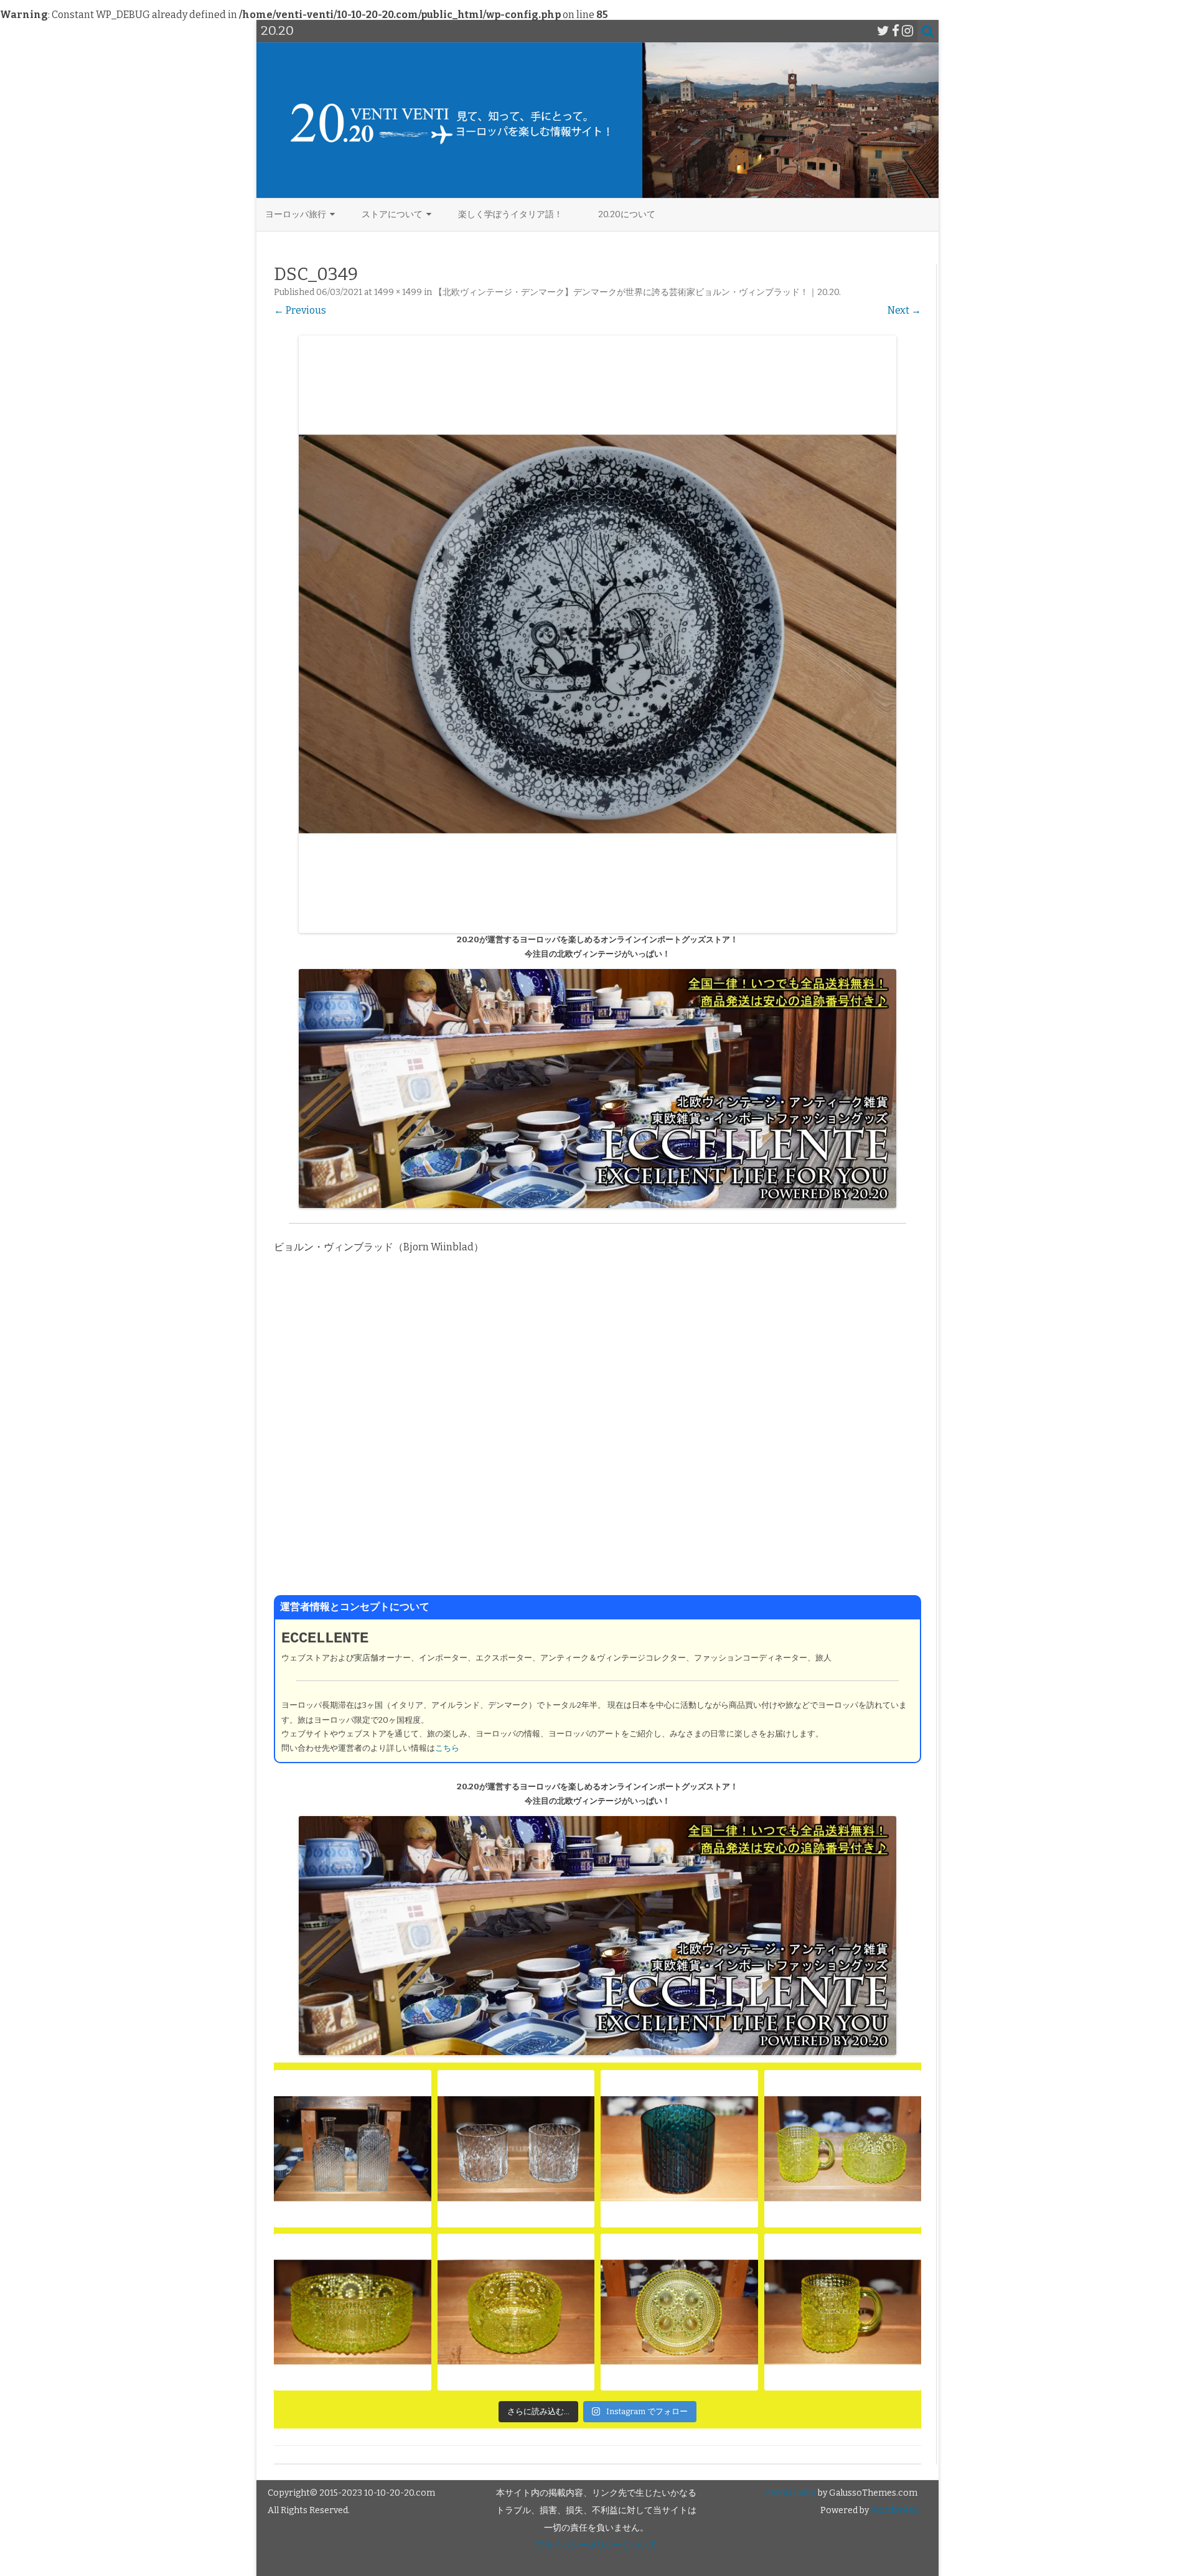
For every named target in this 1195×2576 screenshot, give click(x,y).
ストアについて (392, 214)
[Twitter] (883, 31)
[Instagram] (907, 31)
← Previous (300, 310)
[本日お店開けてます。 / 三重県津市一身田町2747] (353, 2149)
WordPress (893, 2510)
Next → (904, 310)
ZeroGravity (790, 2493)
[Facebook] (896, 31)
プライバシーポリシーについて (596, 2545)
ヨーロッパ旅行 (296, 214)
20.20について (627, 214)
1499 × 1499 (398, 292)
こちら (447, 1748)
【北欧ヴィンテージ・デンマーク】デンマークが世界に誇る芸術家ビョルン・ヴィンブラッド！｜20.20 (636, 292)
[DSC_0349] (597, 634)
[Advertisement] (597, 1433)
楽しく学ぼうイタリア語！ (510, 214)
